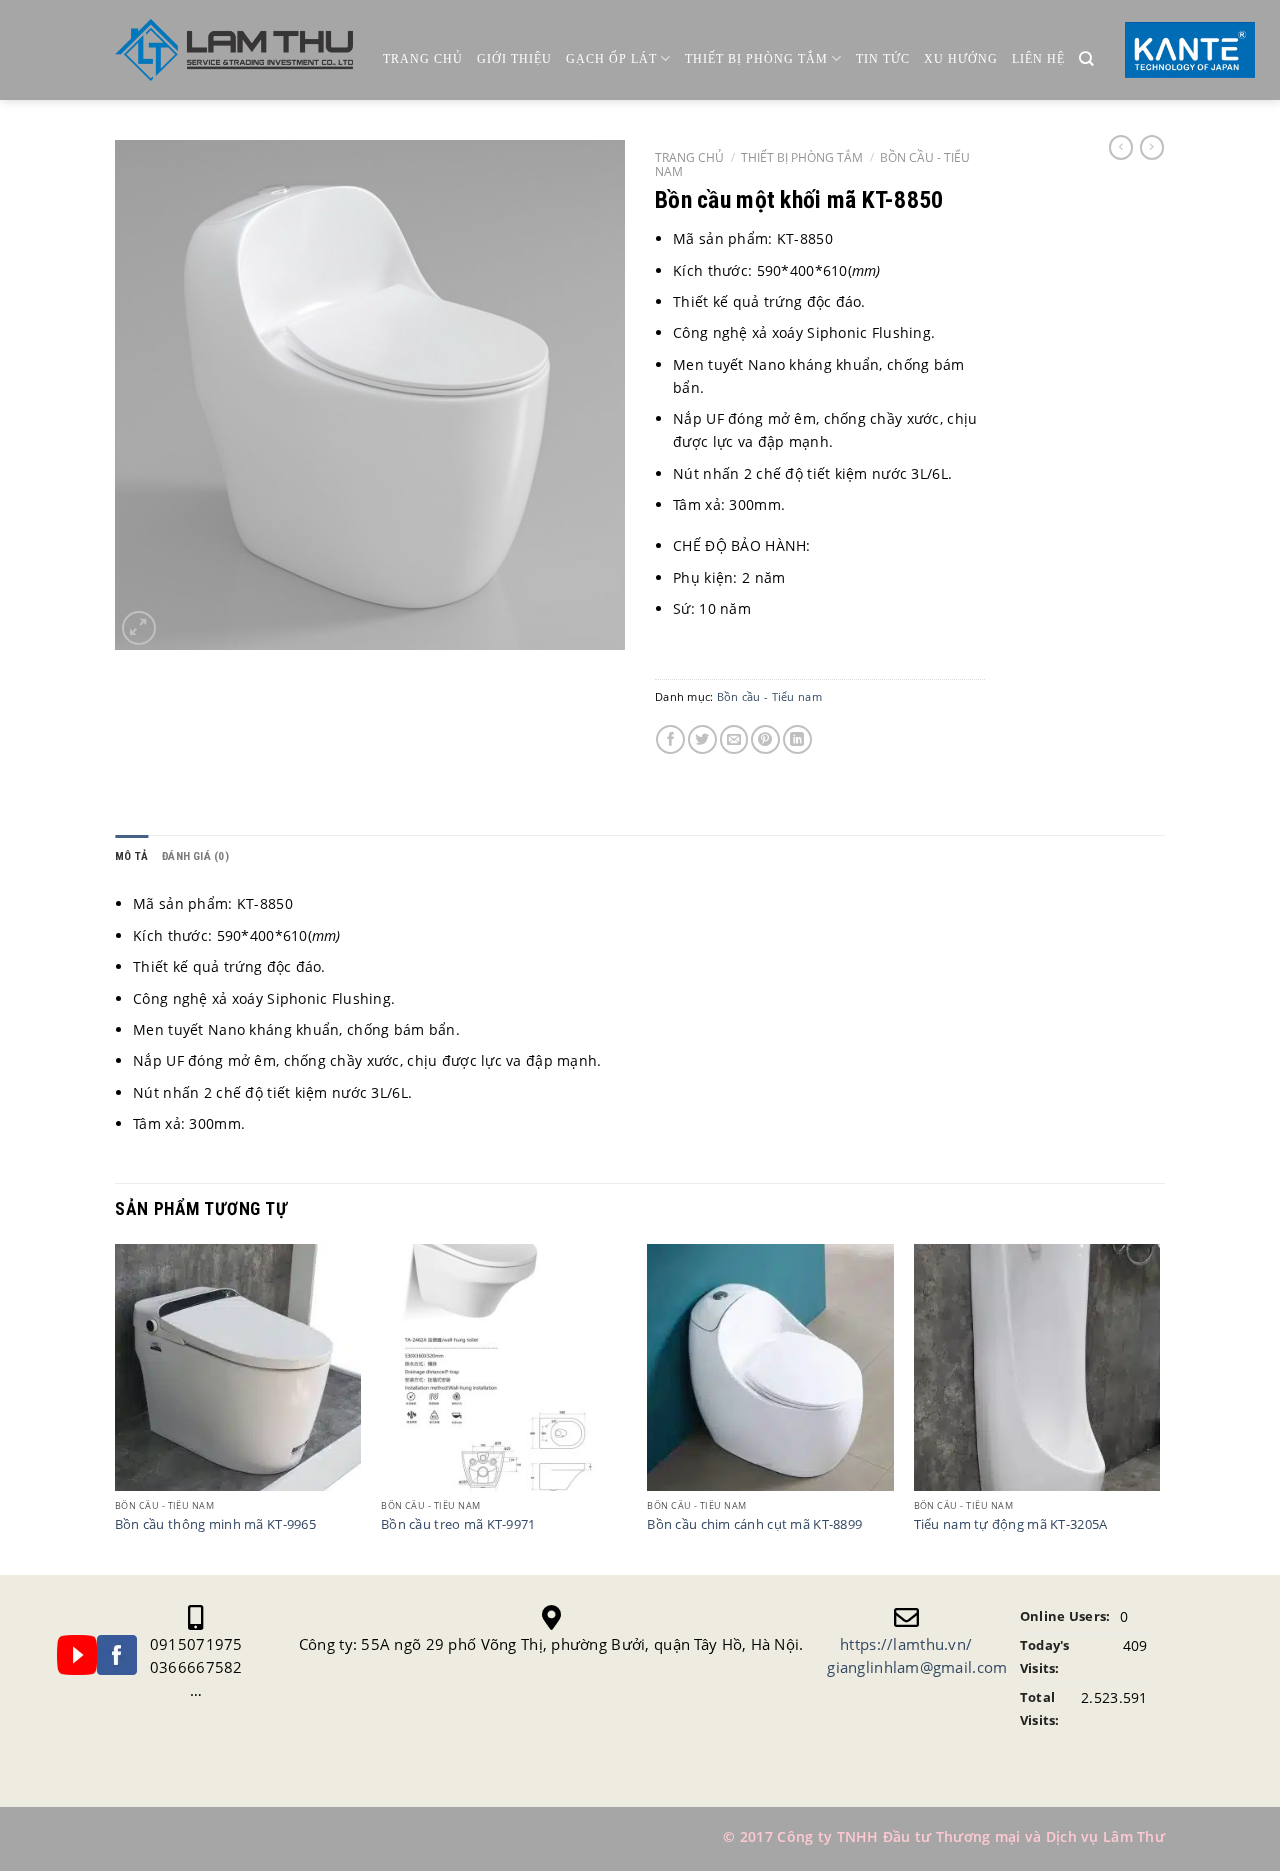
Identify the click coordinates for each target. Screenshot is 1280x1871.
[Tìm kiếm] (1086, 59)
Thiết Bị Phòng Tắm (756, 59)
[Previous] (116, 1407)
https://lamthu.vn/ (906, 1644)
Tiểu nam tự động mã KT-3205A (1011, 1525)
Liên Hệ (1038, 59)
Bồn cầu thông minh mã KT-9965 (215, 1525)
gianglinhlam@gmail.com (917, 1667)
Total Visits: (1040, 1709)
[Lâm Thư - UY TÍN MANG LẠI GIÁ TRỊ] (234, 50)
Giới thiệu (514, 59)
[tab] (131, 856)
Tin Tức (883, 59)
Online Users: (1065, 1616)
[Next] (1159, 1407)
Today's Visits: (1045, 1657)
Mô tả (131, 856)
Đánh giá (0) (195, 856)
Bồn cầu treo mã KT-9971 (458, 1525)
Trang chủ (423, 59)
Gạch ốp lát (611, 59)
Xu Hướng (961, 59)
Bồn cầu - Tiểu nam (769, 696)
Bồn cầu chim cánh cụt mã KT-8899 (754, 1525)
